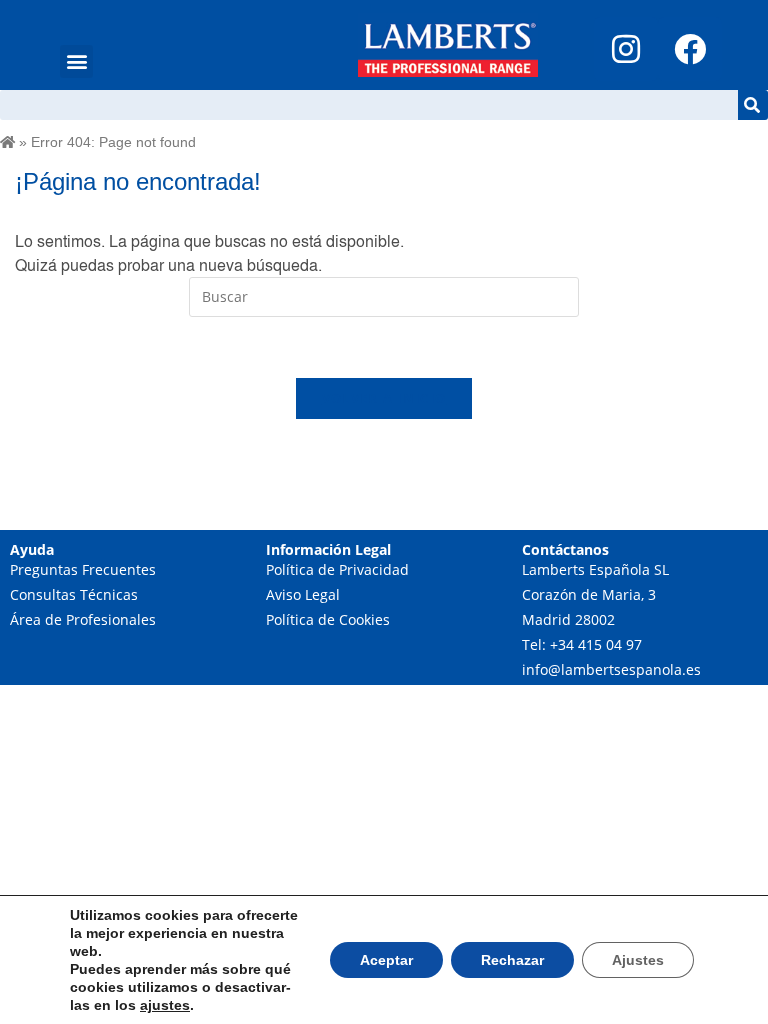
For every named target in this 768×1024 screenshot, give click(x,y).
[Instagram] (626, 49)
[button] (76, 61)
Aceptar (386, 960)
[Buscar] (753, 105)
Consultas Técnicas (74, 594)
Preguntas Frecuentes (83, 569)
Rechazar (512, 960)
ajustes (165, 1005)
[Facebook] (690, 49)
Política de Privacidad (337, 569)
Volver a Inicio (384, 398)
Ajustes (638, 960)
